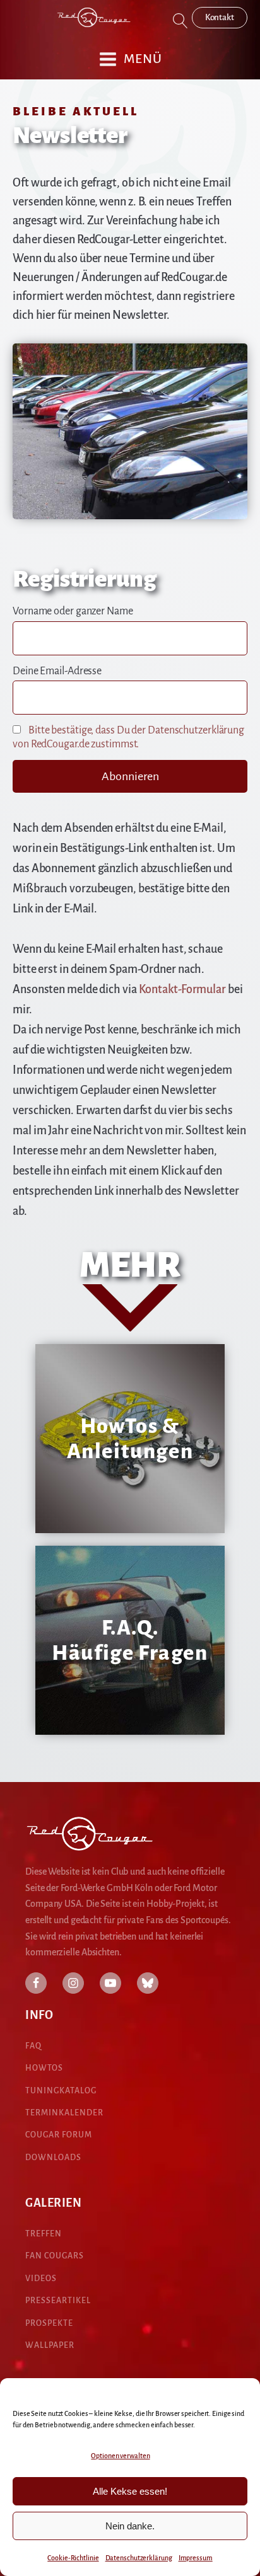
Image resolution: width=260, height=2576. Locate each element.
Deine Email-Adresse (57, 671)
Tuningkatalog (61, 2091)
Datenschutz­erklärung (139, 2558)
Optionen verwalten (120, 2456)
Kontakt (220, 17)
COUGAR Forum (59, 2135)
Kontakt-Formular (182, 989)
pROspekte (49, 2323)
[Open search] (180, 21)
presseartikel (58, 2301)
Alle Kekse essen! (130, 2491)
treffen (44, 2234)
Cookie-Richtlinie (73, 2558)
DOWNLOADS (53, 2158)
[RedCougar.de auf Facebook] (36, 1983)
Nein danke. (130, 2526)
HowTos (44, 2068)
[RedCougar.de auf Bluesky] (148, 1983)
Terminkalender (64, 2113)
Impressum (196, 2558)
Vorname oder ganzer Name (73, 611)
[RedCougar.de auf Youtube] (110, 1983)
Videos (41, 2279)
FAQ (33, 2046)
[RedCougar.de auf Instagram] (73, 1983)
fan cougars (55, 2256)
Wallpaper (50, 2345)
